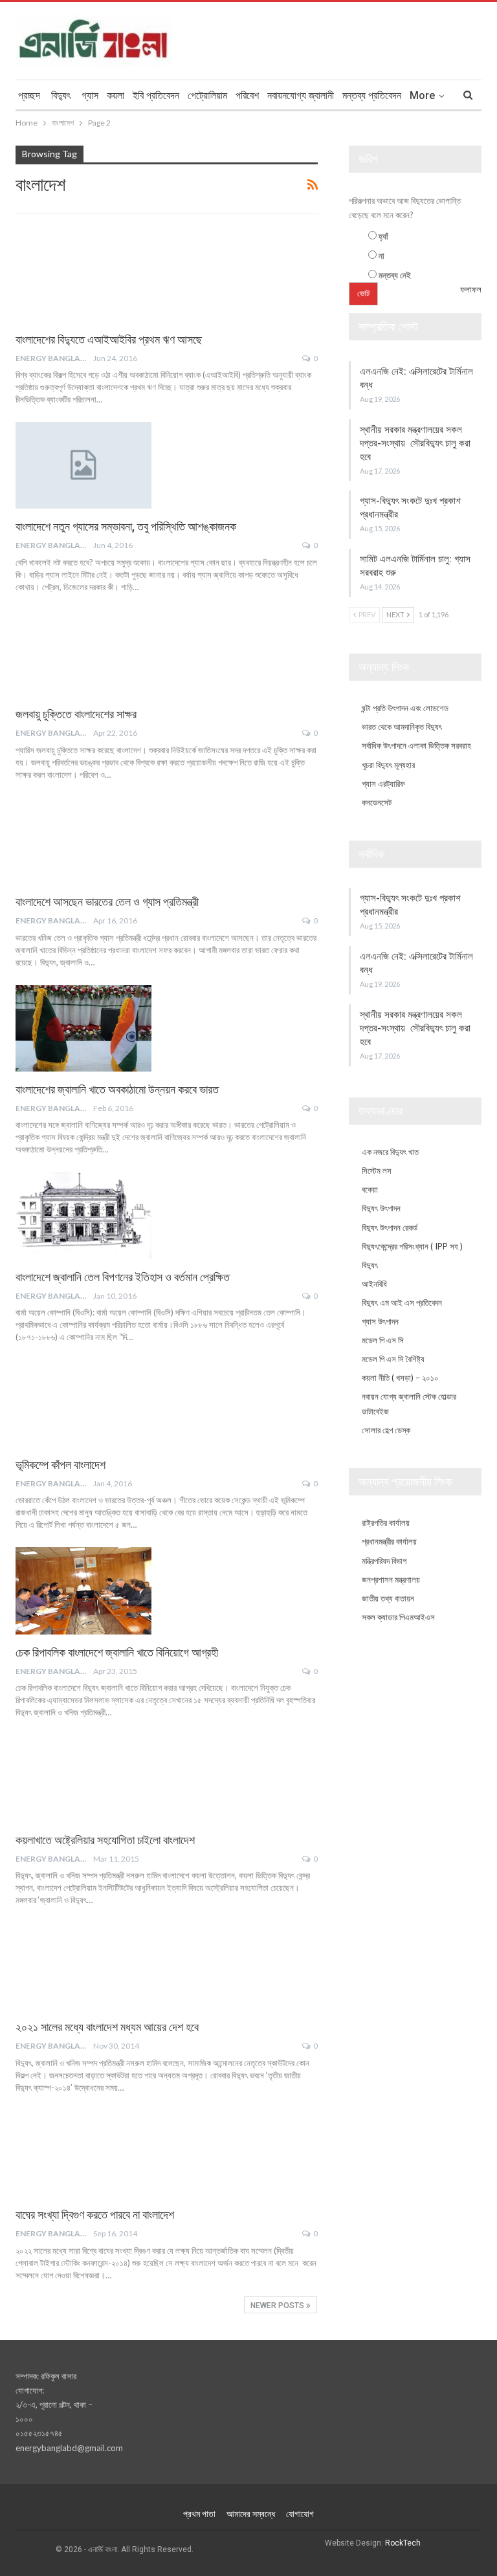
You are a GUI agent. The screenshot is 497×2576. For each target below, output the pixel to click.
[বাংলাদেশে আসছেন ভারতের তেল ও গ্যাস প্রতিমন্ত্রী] (83, 841)
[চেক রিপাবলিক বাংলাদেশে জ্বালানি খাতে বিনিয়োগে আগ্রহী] (83, 1591)
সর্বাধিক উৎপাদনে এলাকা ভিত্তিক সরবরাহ (416, 745)
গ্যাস (90, 95)
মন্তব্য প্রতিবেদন (372, 95)
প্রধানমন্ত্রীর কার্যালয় (389, 1541)
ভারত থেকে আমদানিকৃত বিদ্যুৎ (402, 727)
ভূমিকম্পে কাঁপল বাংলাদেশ (61, 1465)
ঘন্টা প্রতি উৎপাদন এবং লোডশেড (405, 708)
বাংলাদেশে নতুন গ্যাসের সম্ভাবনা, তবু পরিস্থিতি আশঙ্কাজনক (126, 526)
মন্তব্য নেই (395, 275)
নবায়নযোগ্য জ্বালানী (301, 95)
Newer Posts (278, 2306)
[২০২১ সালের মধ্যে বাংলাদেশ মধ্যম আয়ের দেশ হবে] (83, 1966)
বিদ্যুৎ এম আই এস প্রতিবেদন (402, 1303)
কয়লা (116, 95)
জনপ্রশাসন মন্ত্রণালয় (391, 1580)
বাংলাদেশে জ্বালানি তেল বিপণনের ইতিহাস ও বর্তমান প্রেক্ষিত (123, 1277)
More (422, 95)
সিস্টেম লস (377, 1171)
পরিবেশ (247, 95)
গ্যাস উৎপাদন (380, 1321)
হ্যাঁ (383, 236)
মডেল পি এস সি (383, 1340)
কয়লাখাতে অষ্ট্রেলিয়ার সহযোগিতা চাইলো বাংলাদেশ (105, 1840)
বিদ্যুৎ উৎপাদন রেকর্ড (390, 1227)
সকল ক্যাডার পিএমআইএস (398, 1617)
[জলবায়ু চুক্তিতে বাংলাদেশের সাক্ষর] (83, 653)
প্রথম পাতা (199, 2514)
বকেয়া (370, 1189)
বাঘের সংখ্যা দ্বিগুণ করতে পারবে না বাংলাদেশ (95, 2215)
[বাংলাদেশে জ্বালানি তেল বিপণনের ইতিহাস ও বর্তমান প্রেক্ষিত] (83, 1215)
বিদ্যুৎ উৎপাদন (381, 1208)
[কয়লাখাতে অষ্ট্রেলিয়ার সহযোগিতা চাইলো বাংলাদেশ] (83, 1778)
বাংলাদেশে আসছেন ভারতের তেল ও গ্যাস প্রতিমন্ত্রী (107, 902)
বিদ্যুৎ (61, 95)
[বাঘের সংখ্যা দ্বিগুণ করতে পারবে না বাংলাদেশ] (83, 2153)
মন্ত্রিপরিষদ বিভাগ (384, 1561)
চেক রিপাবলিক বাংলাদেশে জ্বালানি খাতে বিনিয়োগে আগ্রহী (117, 1652)
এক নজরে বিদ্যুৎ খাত (390, 1152)
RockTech (403, 2543)
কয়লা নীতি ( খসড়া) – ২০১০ (400, 1378)
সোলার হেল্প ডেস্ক (386, 1430)
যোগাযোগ (300, 2514)
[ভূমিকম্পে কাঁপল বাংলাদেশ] (83, 1403)
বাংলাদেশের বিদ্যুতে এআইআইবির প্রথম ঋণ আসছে (109, 339)
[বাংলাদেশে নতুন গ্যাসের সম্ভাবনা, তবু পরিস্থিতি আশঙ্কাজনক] (83, 465)
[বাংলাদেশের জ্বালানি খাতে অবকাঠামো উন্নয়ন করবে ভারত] (83, 1028)
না (381, 256)
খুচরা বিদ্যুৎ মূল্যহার (388, 765)
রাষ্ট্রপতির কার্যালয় (386, 1523)
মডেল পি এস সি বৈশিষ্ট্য (393, 1359)
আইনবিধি (374, 1284)
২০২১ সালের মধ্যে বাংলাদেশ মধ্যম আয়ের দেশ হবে (107, 2027)
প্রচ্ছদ (29, 95)
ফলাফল (471, 289)
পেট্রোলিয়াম (207, 95)
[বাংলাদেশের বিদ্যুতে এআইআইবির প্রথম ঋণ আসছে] (83, 278)
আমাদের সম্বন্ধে (251, 2514)
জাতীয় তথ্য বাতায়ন (388, 1598)
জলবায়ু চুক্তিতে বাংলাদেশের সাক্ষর (76, 714)
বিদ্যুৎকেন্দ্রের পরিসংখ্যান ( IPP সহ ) (412, 1246)
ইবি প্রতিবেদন (156, 95)
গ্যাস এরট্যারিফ (383, 784)
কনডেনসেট (377, 802)
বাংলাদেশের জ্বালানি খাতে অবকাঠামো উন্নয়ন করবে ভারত (117, 1089)
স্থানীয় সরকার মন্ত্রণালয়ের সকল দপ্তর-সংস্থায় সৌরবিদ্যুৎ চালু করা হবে (415, 443)
